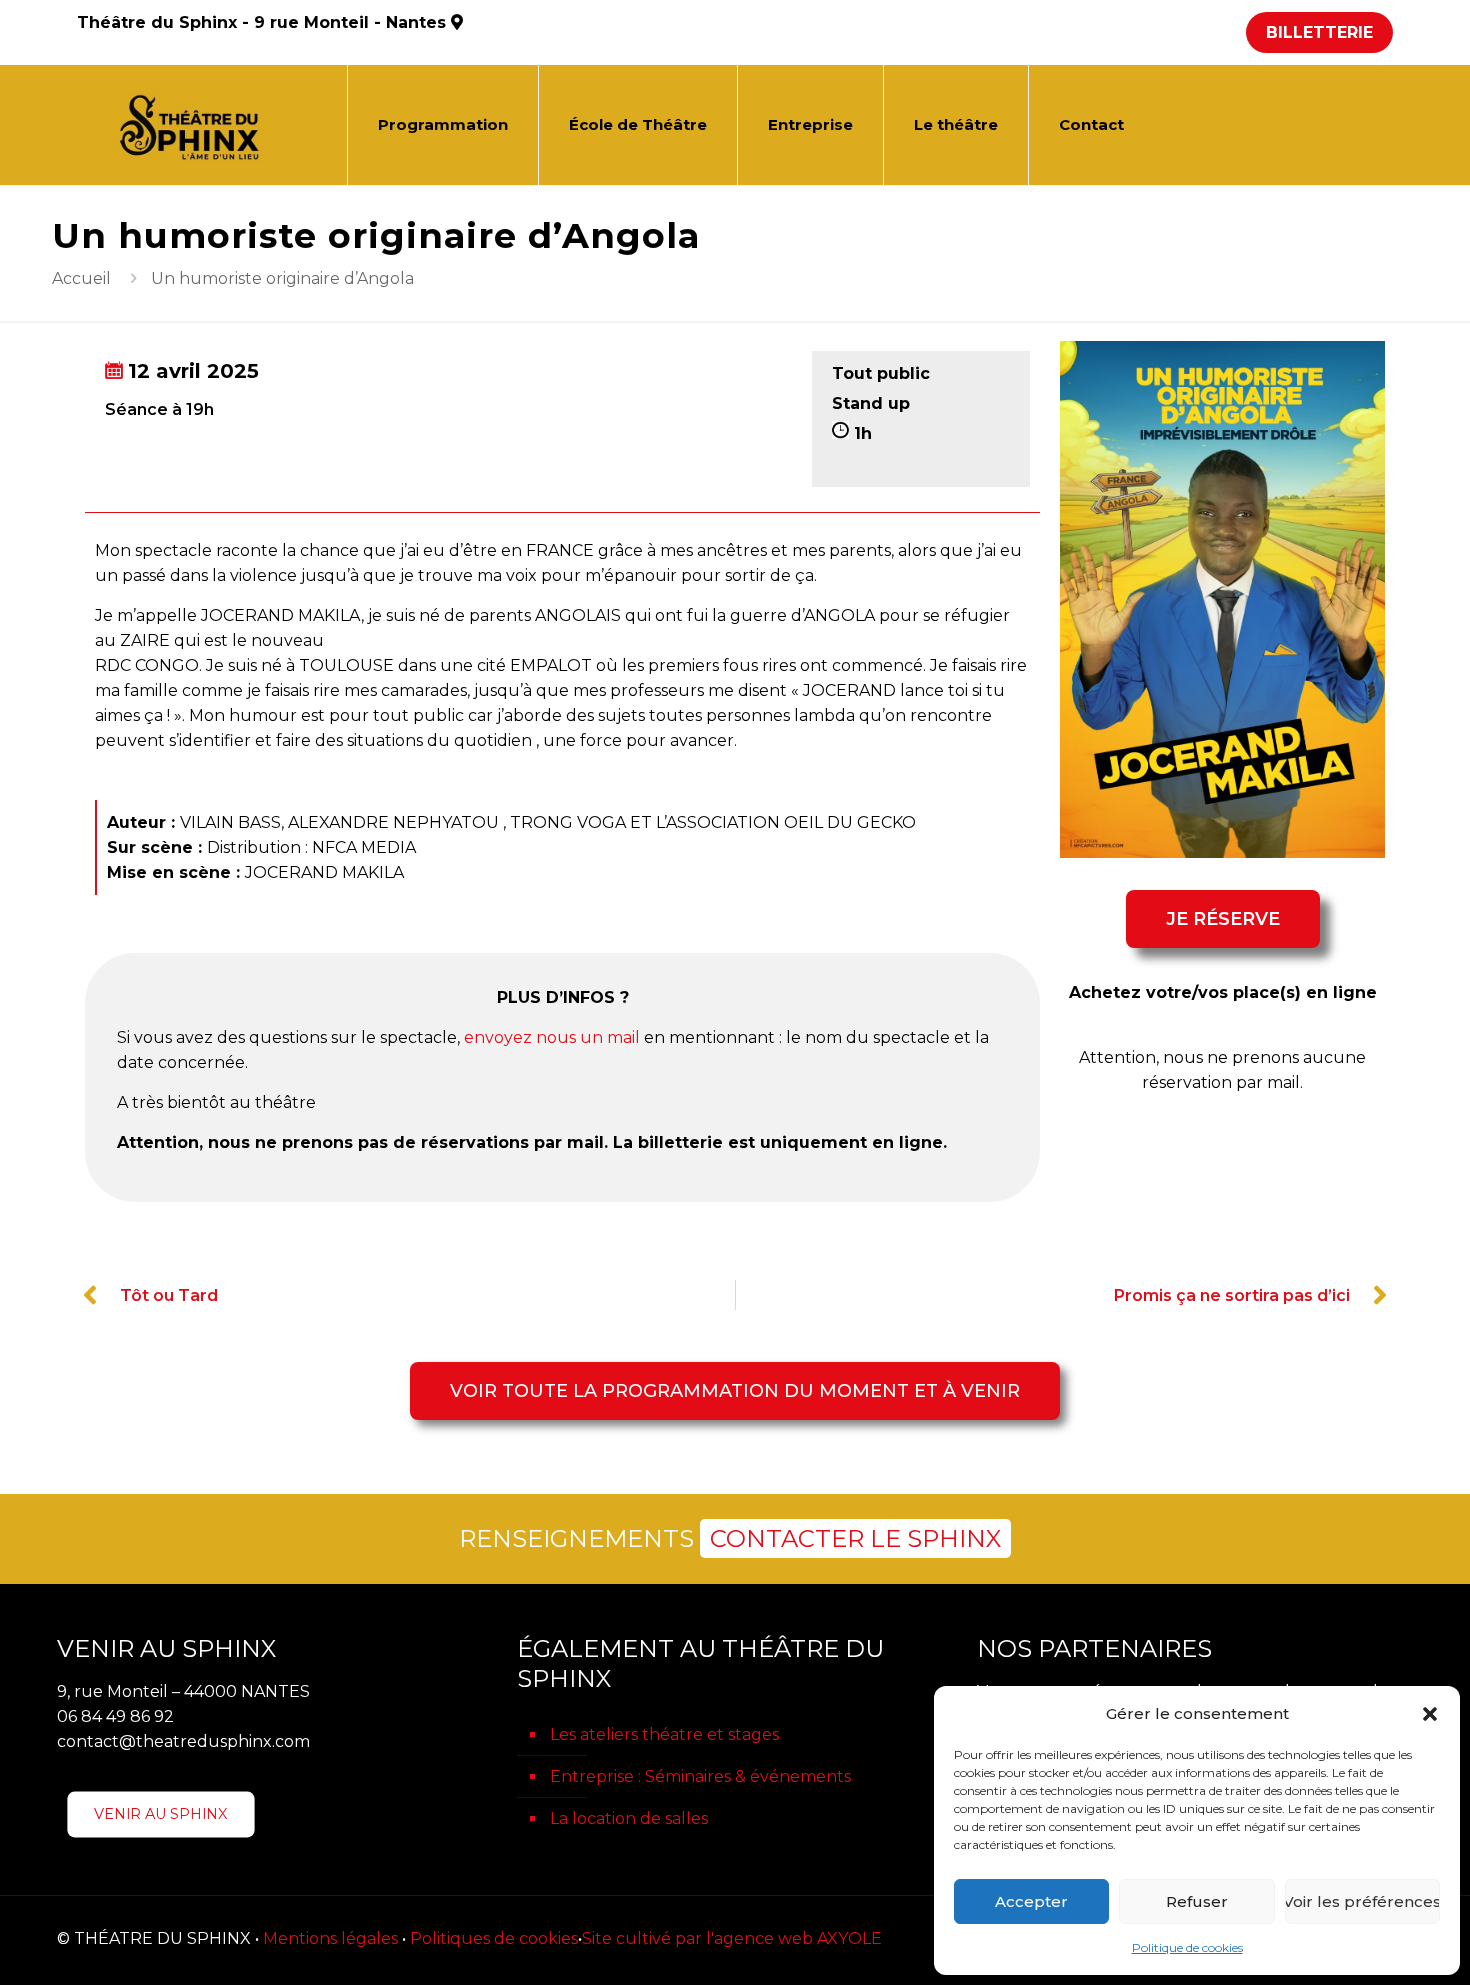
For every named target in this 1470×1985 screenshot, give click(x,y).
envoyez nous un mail (552, 1037)
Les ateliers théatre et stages (664, 1734)
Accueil (81, 278)
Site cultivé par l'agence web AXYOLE (732, 1938)
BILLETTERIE (1319, 32)
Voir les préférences (1362, 1901)
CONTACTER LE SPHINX (855, 1538)
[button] (1430, 1714)
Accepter (1031, 1901)
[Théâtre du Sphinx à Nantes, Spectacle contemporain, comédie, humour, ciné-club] (197, 125)
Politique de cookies (1187, 1947)
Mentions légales (330, 1938)
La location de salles (629, 1818)
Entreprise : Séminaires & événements (700, 1776)
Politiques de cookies (494, 1938)
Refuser (1197, 1901)
